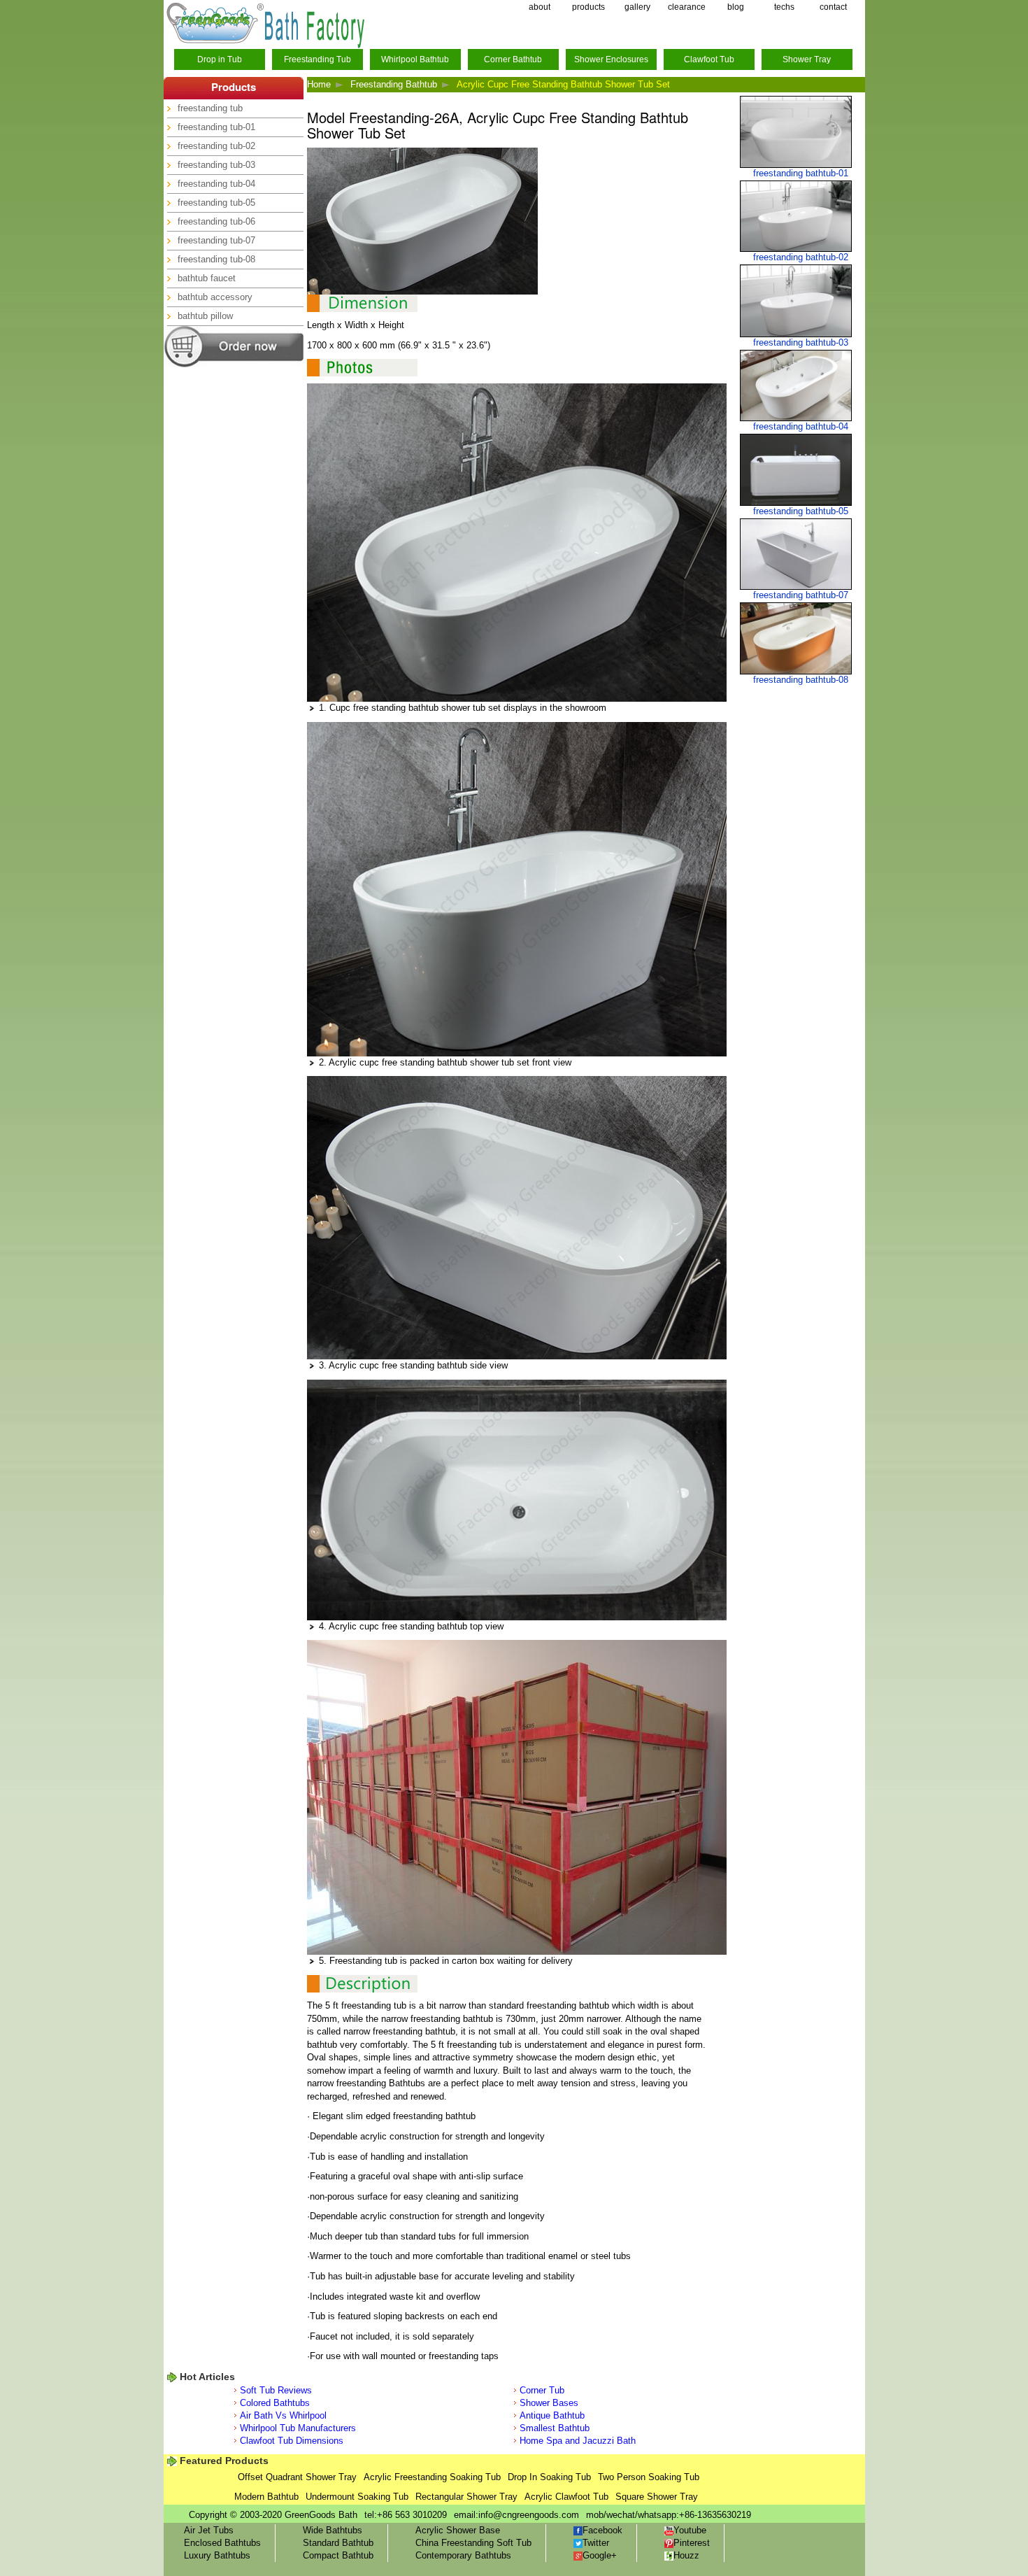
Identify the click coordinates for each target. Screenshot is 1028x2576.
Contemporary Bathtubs (463, 2555)
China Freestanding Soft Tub (473, 2543)
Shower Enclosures (611, 59)
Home (319, 84)
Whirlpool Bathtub (415, 59)
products (588, 7)
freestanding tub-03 (216, 165)
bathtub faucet (207, 278)
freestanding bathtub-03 (801, 342)
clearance (687, 7)
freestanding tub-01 (216, 127)
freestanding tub (210, 108)
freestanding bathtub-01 (801, 173)
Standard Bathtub (338, 2543)
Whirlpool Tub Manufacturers (298, 2428)
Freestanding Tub (317, 59)
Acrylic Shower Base (458, 2530)
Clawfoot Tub (709, 59)
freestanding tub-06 (216, 221)
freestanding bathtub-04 (801, 426)
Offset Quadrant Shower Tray (297, 2477)
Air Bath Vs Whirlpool (283, 2415)
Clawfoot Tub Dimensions (292, 2441)
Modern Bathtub (266, 2497)
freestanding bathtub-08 (801, 680)
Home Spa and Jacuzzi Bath (578, 2441)
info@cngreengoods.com (529, 2515)
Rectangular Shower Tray (466, 2497)
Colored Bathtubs (275, 2403)
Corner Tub (542, 2390)
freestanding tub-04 (216, 184)
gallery (637, 7)
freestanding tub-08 (216, 259)
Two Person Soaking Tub (649, 2477)
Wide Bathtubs (333, 2530)
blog (736, 7)
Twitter (596, 2543)
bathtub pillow (205, 316)
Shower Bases (549, 2403)
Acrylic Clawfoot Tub (566, 2497)
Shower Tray (807, 59)
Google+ (600, 2555)
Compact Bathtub (338, 2555)
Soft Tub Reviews (276, 2390)
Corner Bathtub (513, 59)
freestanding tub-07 (216, 240)
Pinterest (692, 2543)
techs (784, 7)
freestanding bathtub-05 (801, 511)
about (540, 7)
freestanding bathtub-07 (801, 595)
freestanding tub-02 (216, 146)
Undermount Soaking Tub (357, 2497)
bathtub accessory (215, 297)
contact (833, 7)
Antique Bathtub (552, 2415)
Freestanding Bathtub (394, 84)
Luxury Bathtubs (217, 2555)
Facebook (602, 2530)
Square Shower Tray (657, 2497)
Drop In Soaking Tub (549, 2477)
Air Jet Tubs (209, 2530)
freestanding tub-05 (216, 203)
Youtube (690, 2530)
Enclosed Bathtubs (222, 2543)
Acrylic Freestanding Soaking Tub (432, 2477)
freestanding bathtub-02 (801, 257)
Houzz (686, 2555)
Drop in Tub (220, 59)
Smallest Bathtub (555, 2428)
